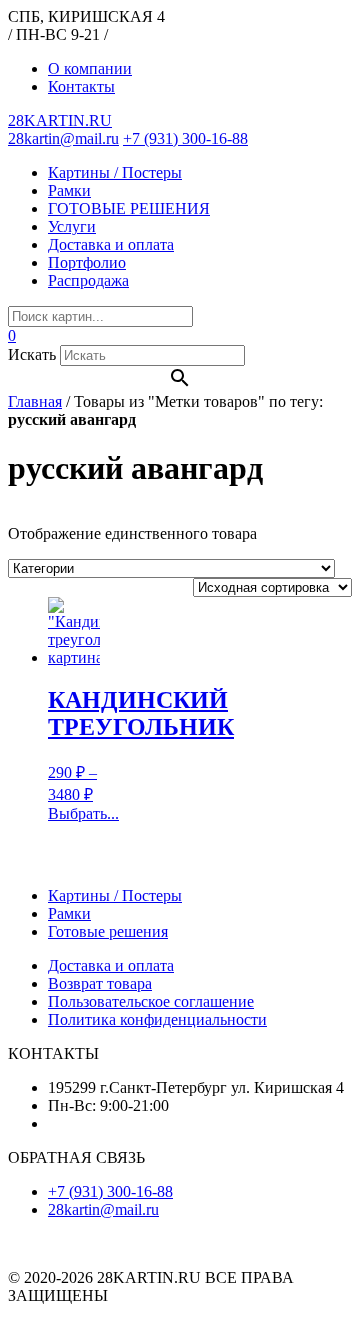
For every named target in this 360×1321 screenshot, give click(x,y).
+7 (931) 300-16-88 (185, 138)
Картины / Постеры (115, 172)
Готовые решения (108, 931)
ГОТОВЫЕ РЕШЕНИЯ (129, 208)
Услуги (72, 226)
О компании (90, 68)
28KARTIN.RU (60, 120)
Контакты (81, 86)
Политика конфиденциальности (157, 1019)
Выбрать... (83, 813)
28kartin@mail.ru (63, 138)
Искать (32, 354)
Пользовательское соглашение (151, 1001)
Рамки (69, 190)
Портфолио (87, 262)
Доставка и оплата (111, 244)
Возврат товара (100, 983)
